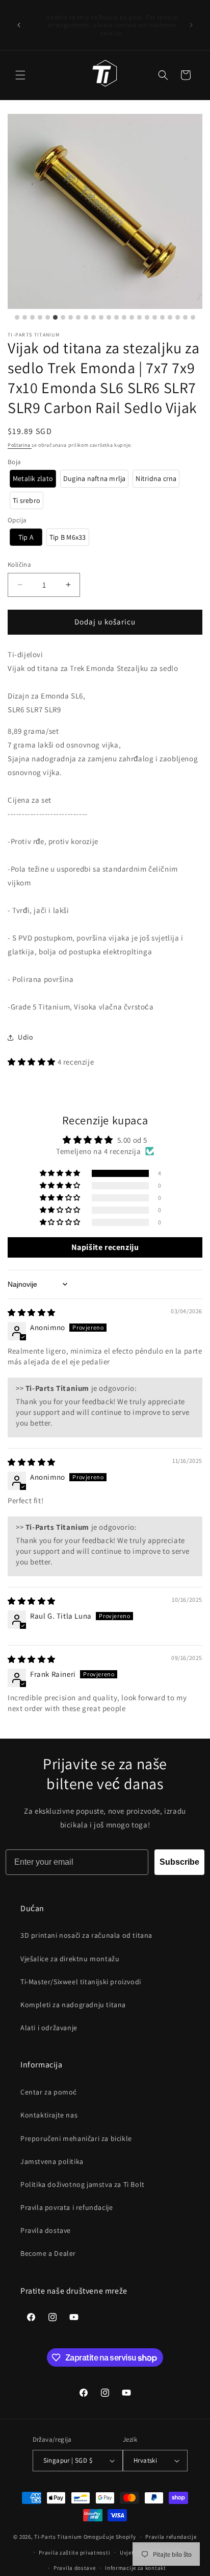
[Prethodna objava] (19, 25)
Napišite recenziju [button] (105, 1247)
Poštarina (20, 445)
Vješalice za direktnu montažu (70, 1959)
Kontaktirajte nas (49, 2115)
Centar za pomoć (49, 2092)
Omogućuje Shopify (110, 2537)
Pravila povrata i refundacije (67, 2207)
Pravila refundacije (171, 2537)
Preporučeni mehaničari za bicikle (76, 2138)
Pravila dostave (46, 2230)
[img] (32, 1313)
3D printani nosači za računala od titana (86, 1935)
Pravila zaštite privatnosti (74, 2553)
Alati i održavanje (49, 2028)
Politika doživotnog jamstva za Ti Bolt (83, 2184)
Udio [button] (25, 1037)
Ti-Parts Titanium (58, 2537)
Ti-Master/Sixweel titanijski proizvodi (81, 1982)
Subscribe (179, 1862)
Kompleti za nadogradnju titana (73, 2005)
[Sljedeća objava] (191, 25)
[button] (20, 75)
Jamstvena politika (52, 2161)
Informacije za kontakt (135, 2568)
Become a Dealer (48, 2253)
